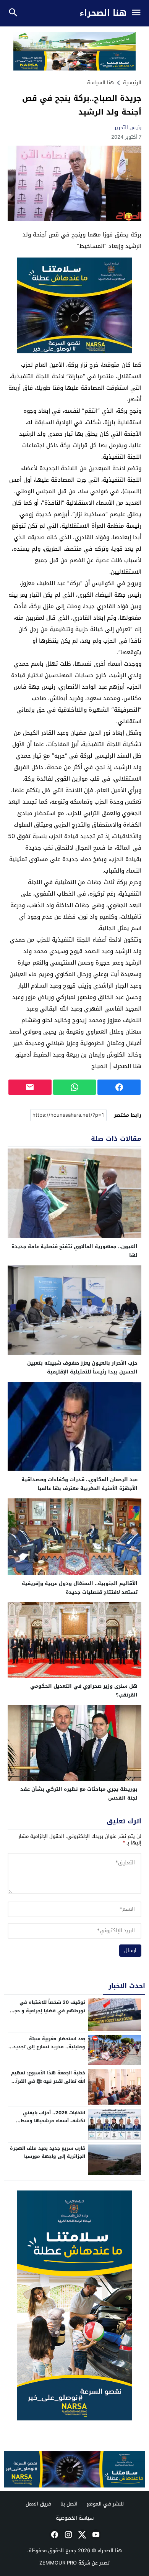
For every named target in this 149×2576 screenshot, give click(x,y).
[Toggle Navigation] (138, 13)
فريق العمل (38, 2504)
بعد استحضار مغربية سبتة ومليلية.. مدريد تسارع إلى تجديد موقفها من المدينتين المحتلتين (49, 2047)
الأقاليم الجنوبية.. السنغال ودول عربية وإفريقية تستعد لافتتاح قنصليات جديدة (80, 1588)
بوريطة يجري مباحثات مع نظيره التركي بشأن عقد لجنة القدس (79, 1793)
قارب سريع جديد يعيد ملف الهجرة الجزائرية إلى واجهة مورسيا (48, 2153)
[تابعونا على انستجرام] (68, 2535)
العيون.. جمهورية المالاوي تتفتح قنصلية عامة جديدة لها (74, 1251)
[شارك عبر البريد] (30, 1087)
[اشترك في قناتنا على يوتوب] (95, 2535)
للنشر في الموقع (105, 2504)
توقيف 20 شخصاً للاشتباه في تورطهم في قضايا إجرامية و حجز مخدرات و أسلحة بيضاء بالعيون (49, 2011)
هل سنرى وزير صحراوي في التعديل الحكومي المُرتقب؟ (84, 1690)
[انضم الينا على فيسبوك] (54, 2535)
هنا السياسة (100, 83)
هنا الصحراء (103, 13)
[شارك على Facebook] (119, 1087)
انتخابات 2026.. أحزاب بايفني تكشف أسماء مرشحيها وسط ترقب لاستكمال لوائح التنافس (52, 2121)
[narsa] (74, 2305)
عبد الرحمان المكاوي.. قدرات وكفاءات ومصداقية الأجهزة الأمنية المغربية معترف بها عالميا (79, 1484)
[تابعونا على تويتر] (81, 2535)
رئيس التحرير (128, 127)
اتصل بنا (69, 2504)
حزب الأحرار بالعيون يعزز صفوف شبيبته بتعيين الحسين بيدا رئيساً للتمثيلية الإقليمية (82, 1367)
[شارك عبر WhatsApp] (75, 1087)
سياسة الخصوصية (75, 2518)
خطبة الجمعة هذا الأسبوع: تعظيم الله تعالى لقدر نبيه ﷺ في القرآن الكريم (48, 2081)
